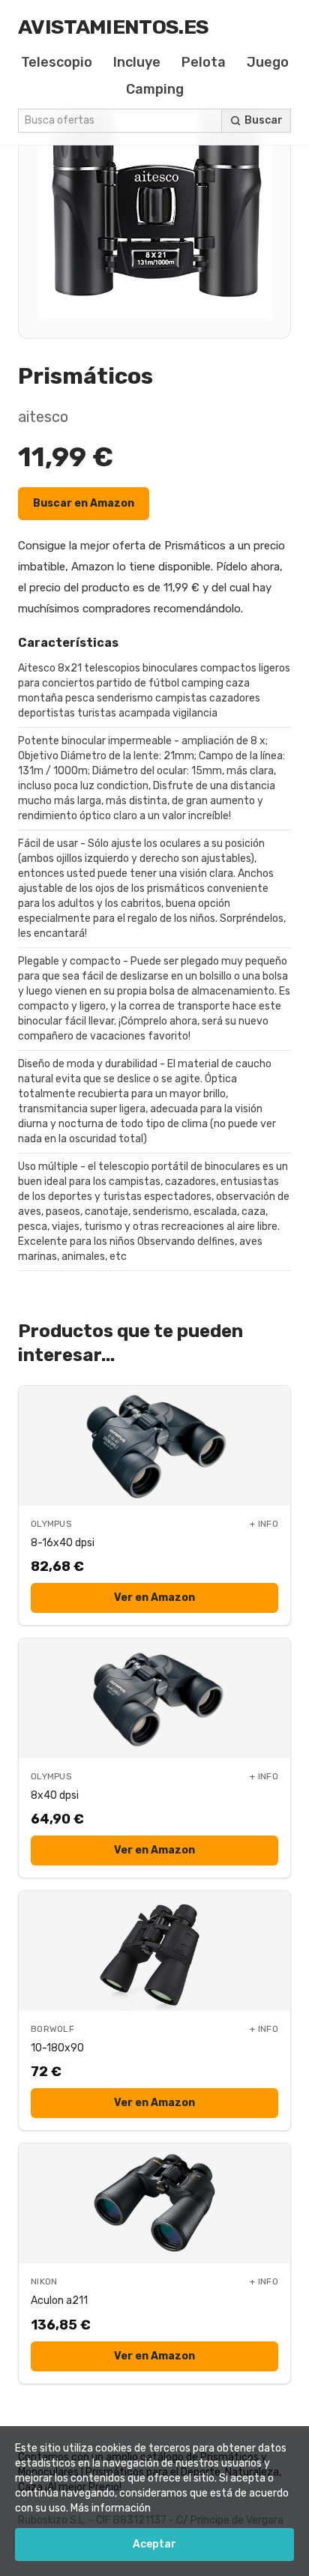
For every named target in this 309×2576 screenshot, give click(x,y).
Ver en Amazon (154, 1598)
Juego (268, 62)
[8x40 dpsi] (154, 1698)
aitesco (43, 417)
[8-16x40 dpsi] (154, 1446)
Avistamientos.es (113, 27)
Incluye (137, 62)
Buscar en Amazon (84, 503)
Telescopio (57, 62)
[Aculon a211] (154, 2204)
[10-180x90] (154, 1951)
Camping (155, 89)
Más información (111, 2508)
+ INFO (264, 1524)
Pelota (204, 62)
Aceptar (154, 2544)
